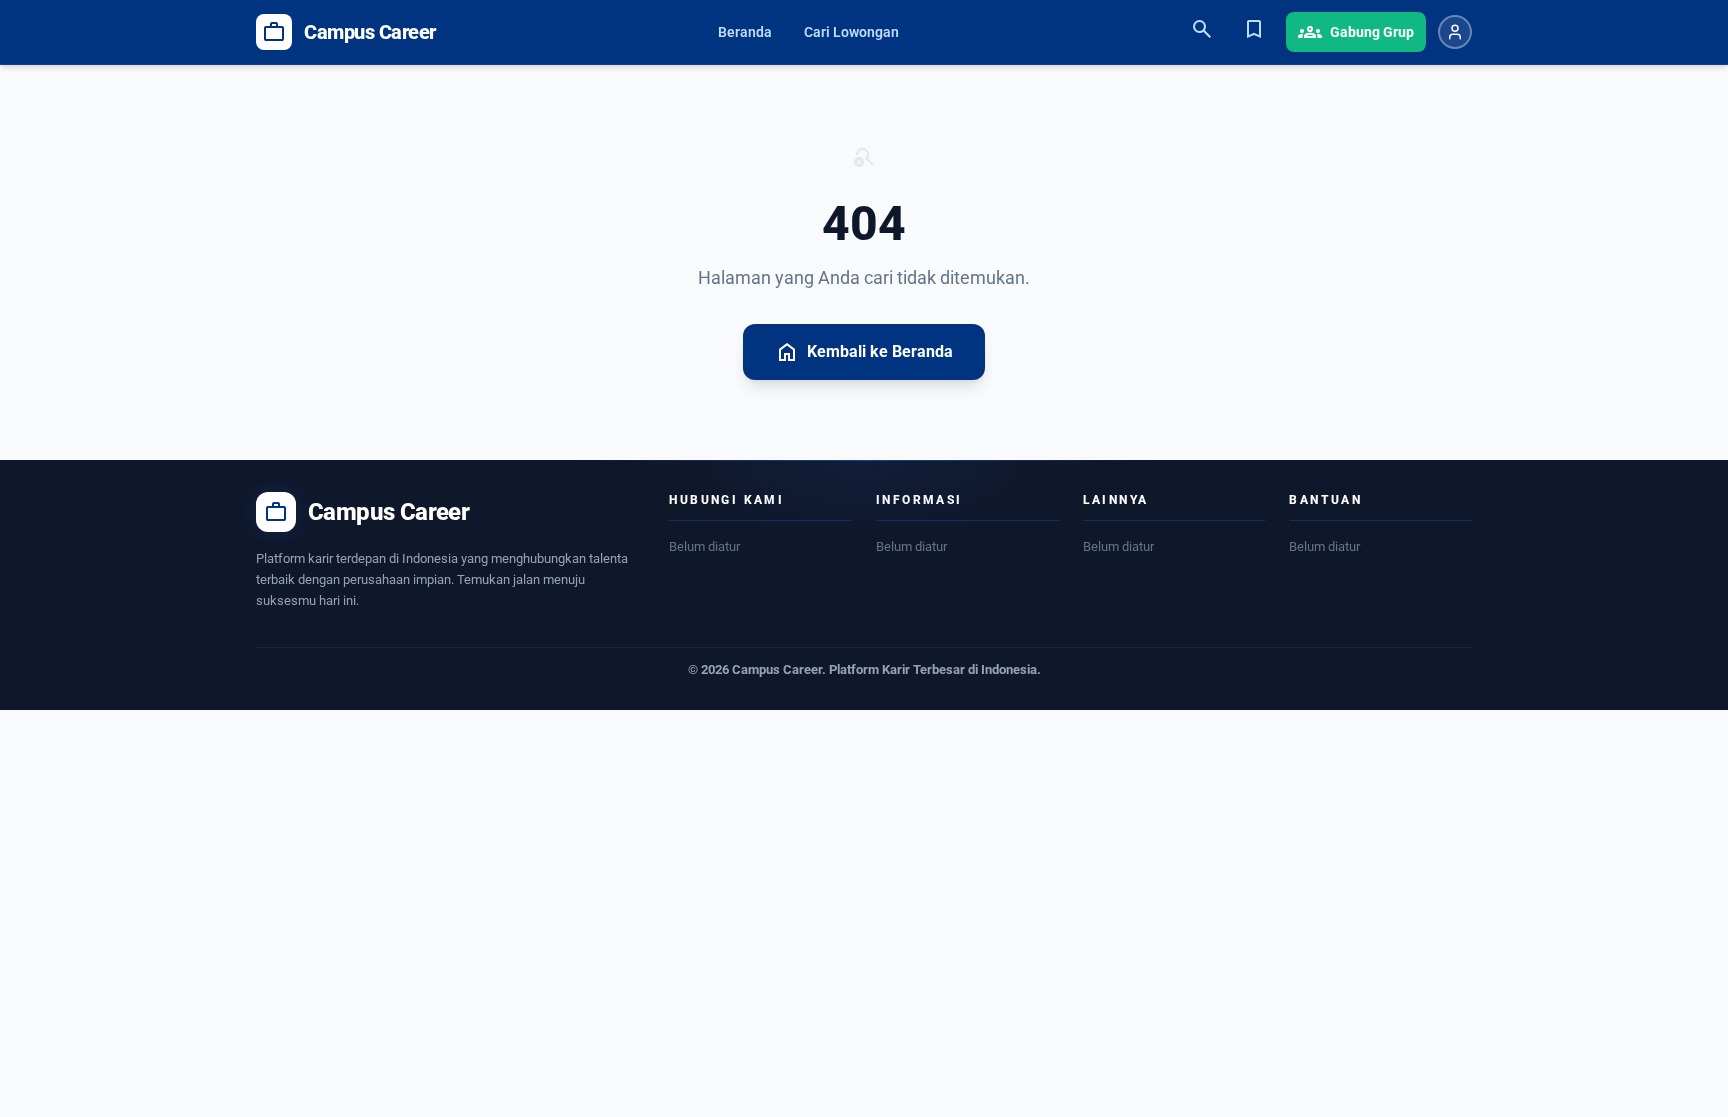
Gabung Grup (1356, 32)
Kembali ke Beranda (864, 352)
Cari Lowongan (851, 32)
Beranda (745, 32)
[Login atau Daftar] (1455, 32)
